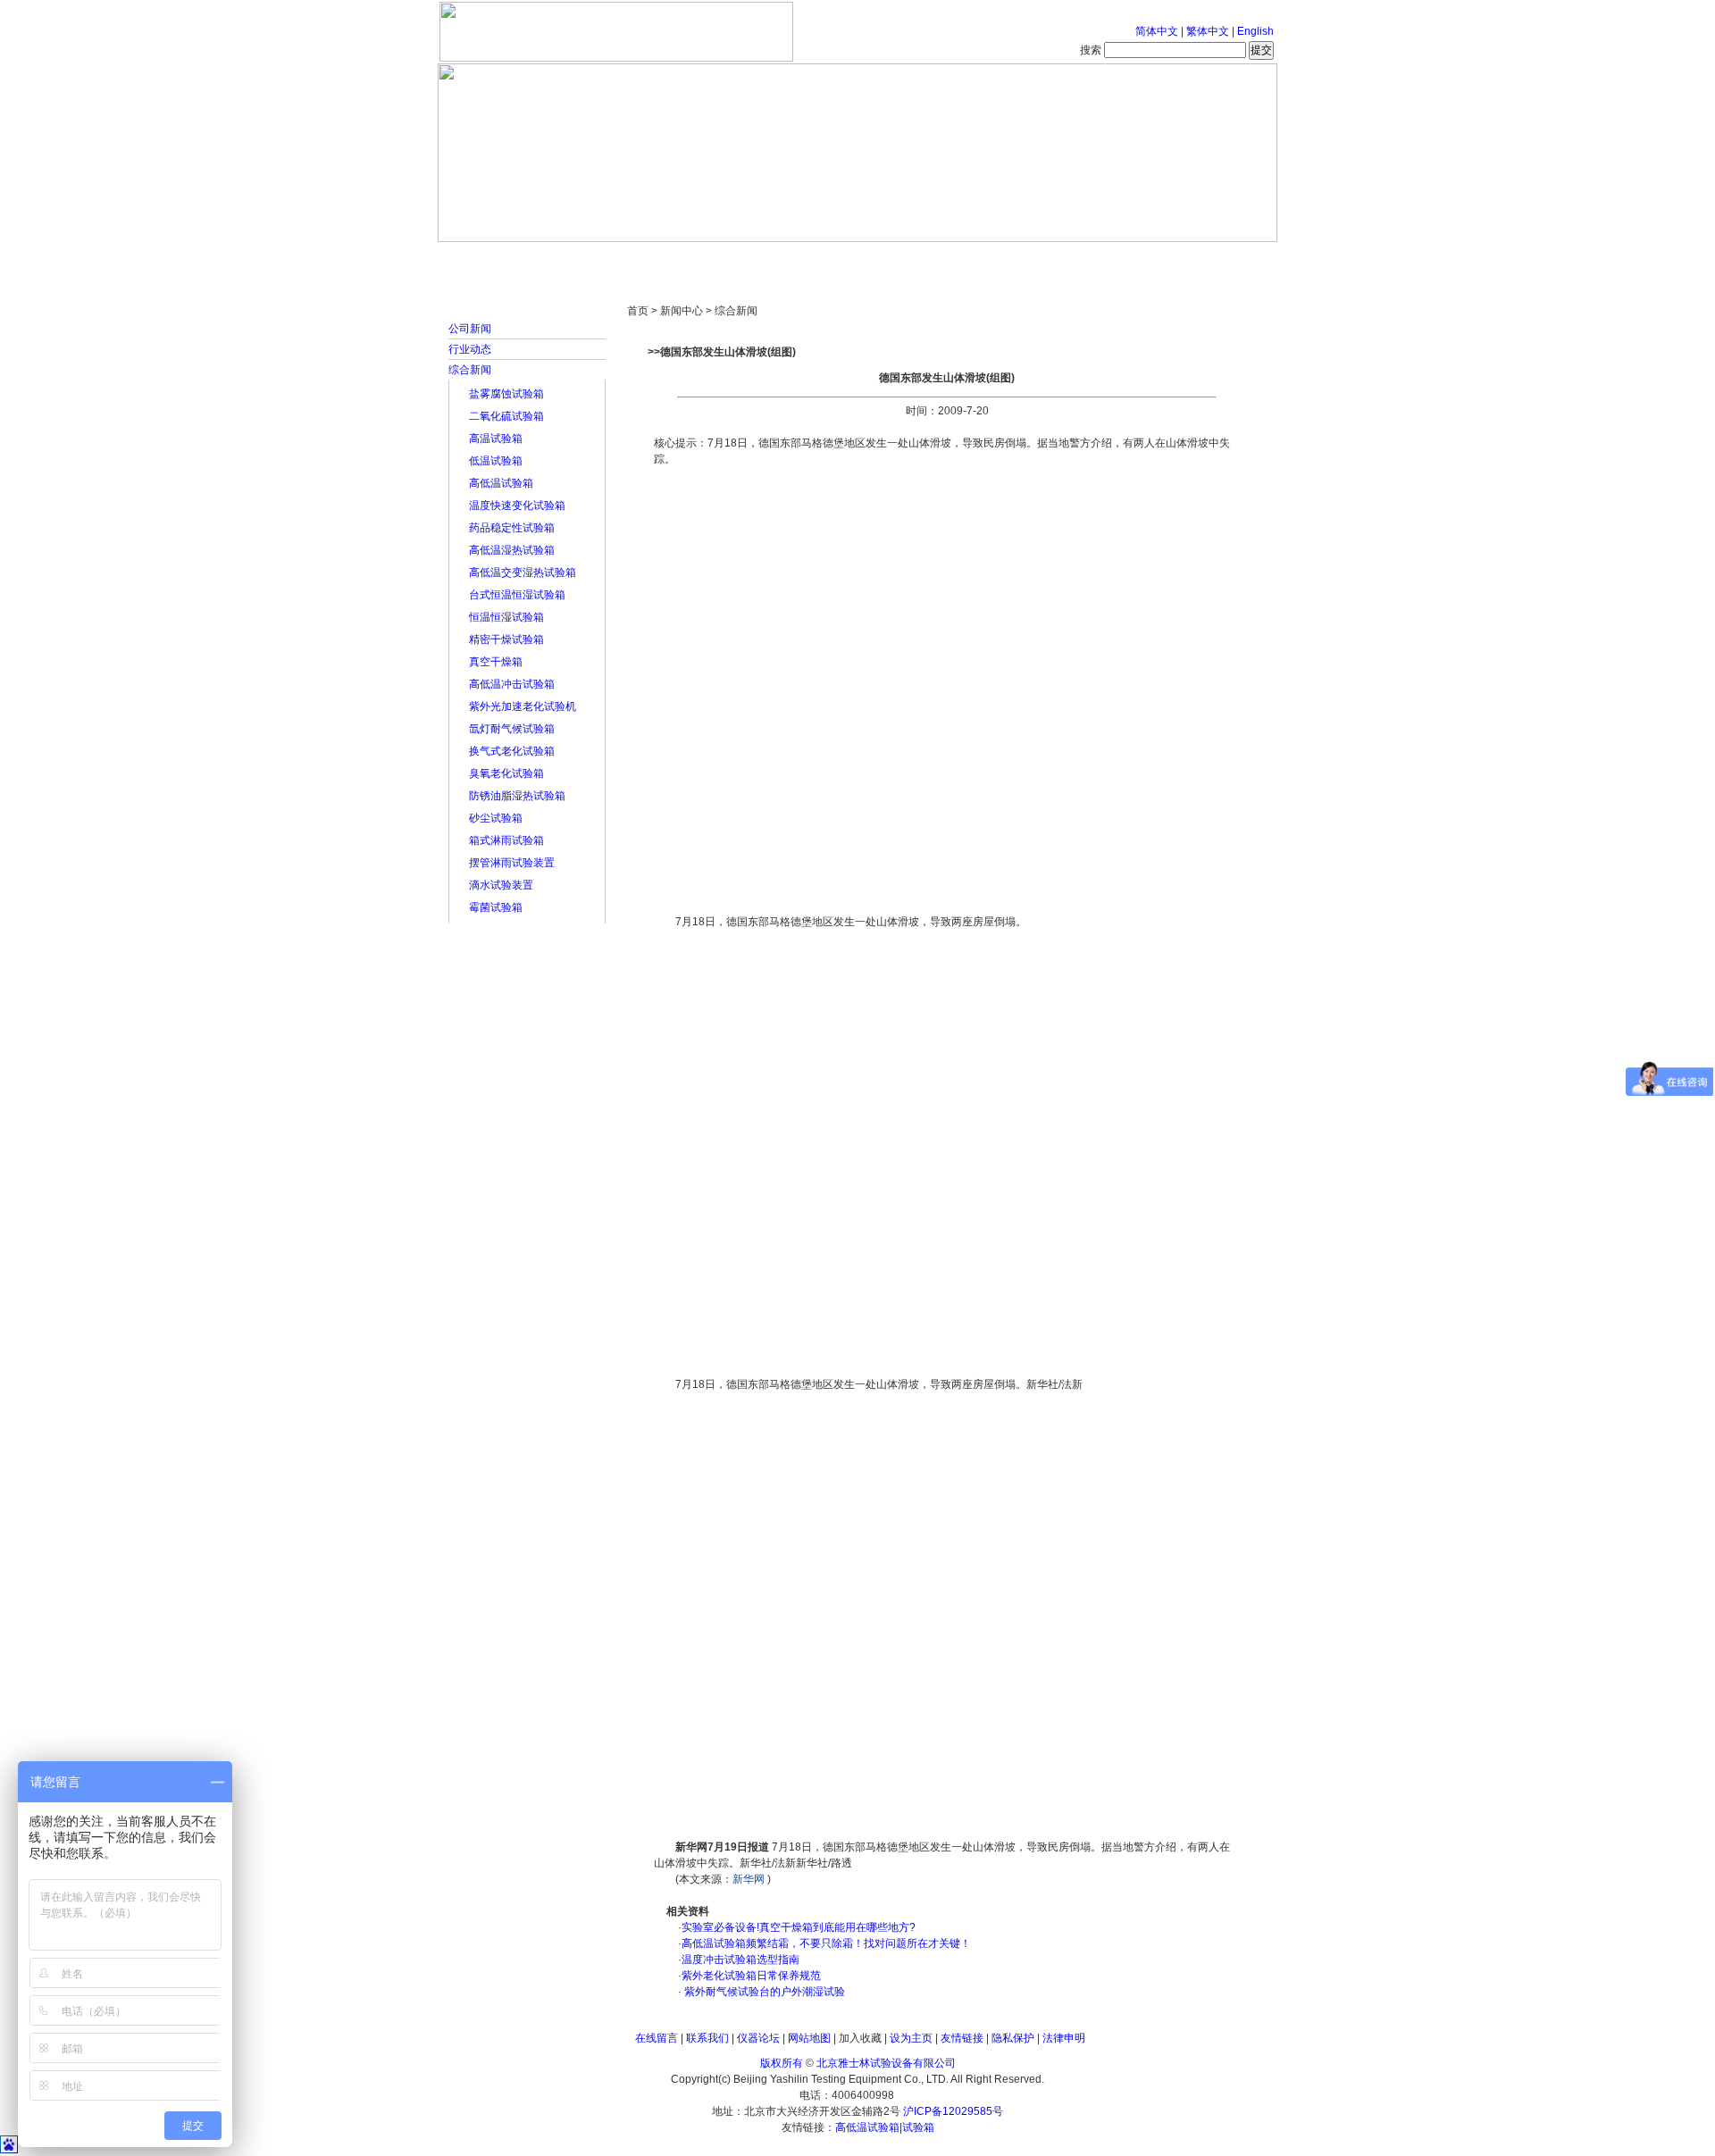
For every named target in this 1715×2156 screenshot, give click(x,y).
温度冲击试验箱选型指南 (740, 1960)
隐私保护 (1013, 2038)
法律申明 (1064, 2038)
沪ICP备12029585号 (953, 2111)
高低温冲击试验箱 (512, 684)
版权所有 (782, 2063)
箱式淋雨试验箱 (506, 840)
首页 (496, 259)
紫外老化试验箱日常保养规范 (751, 1976)
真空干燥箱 (496, 662)
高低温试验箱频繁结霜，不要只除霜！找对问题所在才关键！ (826, 1943)
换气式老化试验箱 (512, 751)
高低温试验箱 (501, 483)
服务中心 (1085, 259)
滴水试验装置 (501, 885)
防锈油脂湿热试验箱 (517, 796)
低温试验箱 (496, 461)
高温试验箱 (496, 439)
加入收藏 (860, 2038)
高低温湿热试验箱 (512, 550)
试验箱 (918, 2127)
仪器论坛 (758, 2038)
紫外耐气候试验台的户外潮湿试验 (763, 1992)
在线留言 (657, 2038)
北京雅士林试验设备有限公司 (886, 2063)
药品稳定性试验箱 (512, 528)
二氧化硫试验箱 (506, 416)
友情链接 (962, 2038)
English (1255, 31)
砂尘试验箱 (496, 818)
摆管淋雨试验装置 (512, 863)
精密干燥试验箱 (506, 639)
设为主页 (911, 2038)
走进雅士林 (594, 259)
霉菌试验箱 (496, 907)
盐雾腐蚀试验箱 (506, 394)
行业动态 (470, 349)
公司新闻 (470, 329)
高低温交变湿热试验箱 (523, 572)
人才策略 (987, 259)
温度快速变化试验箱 (517, 506)
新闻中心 (692, 259)
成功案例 (889, 259)
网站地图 (809, 2038)
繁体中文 (1208, 31)
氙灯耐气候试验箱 (512, 729)
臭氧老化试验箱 (506, 773)
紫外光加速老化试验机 (523, 706)
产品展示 (791, 259)
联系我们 (707, 2038)
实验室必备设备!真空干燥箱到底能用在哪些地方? (799, 1927)
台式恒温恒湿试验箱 (517, 595)
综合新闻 (470, 370)
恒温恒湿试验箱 (506, 617)
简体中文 (1157, 31)
